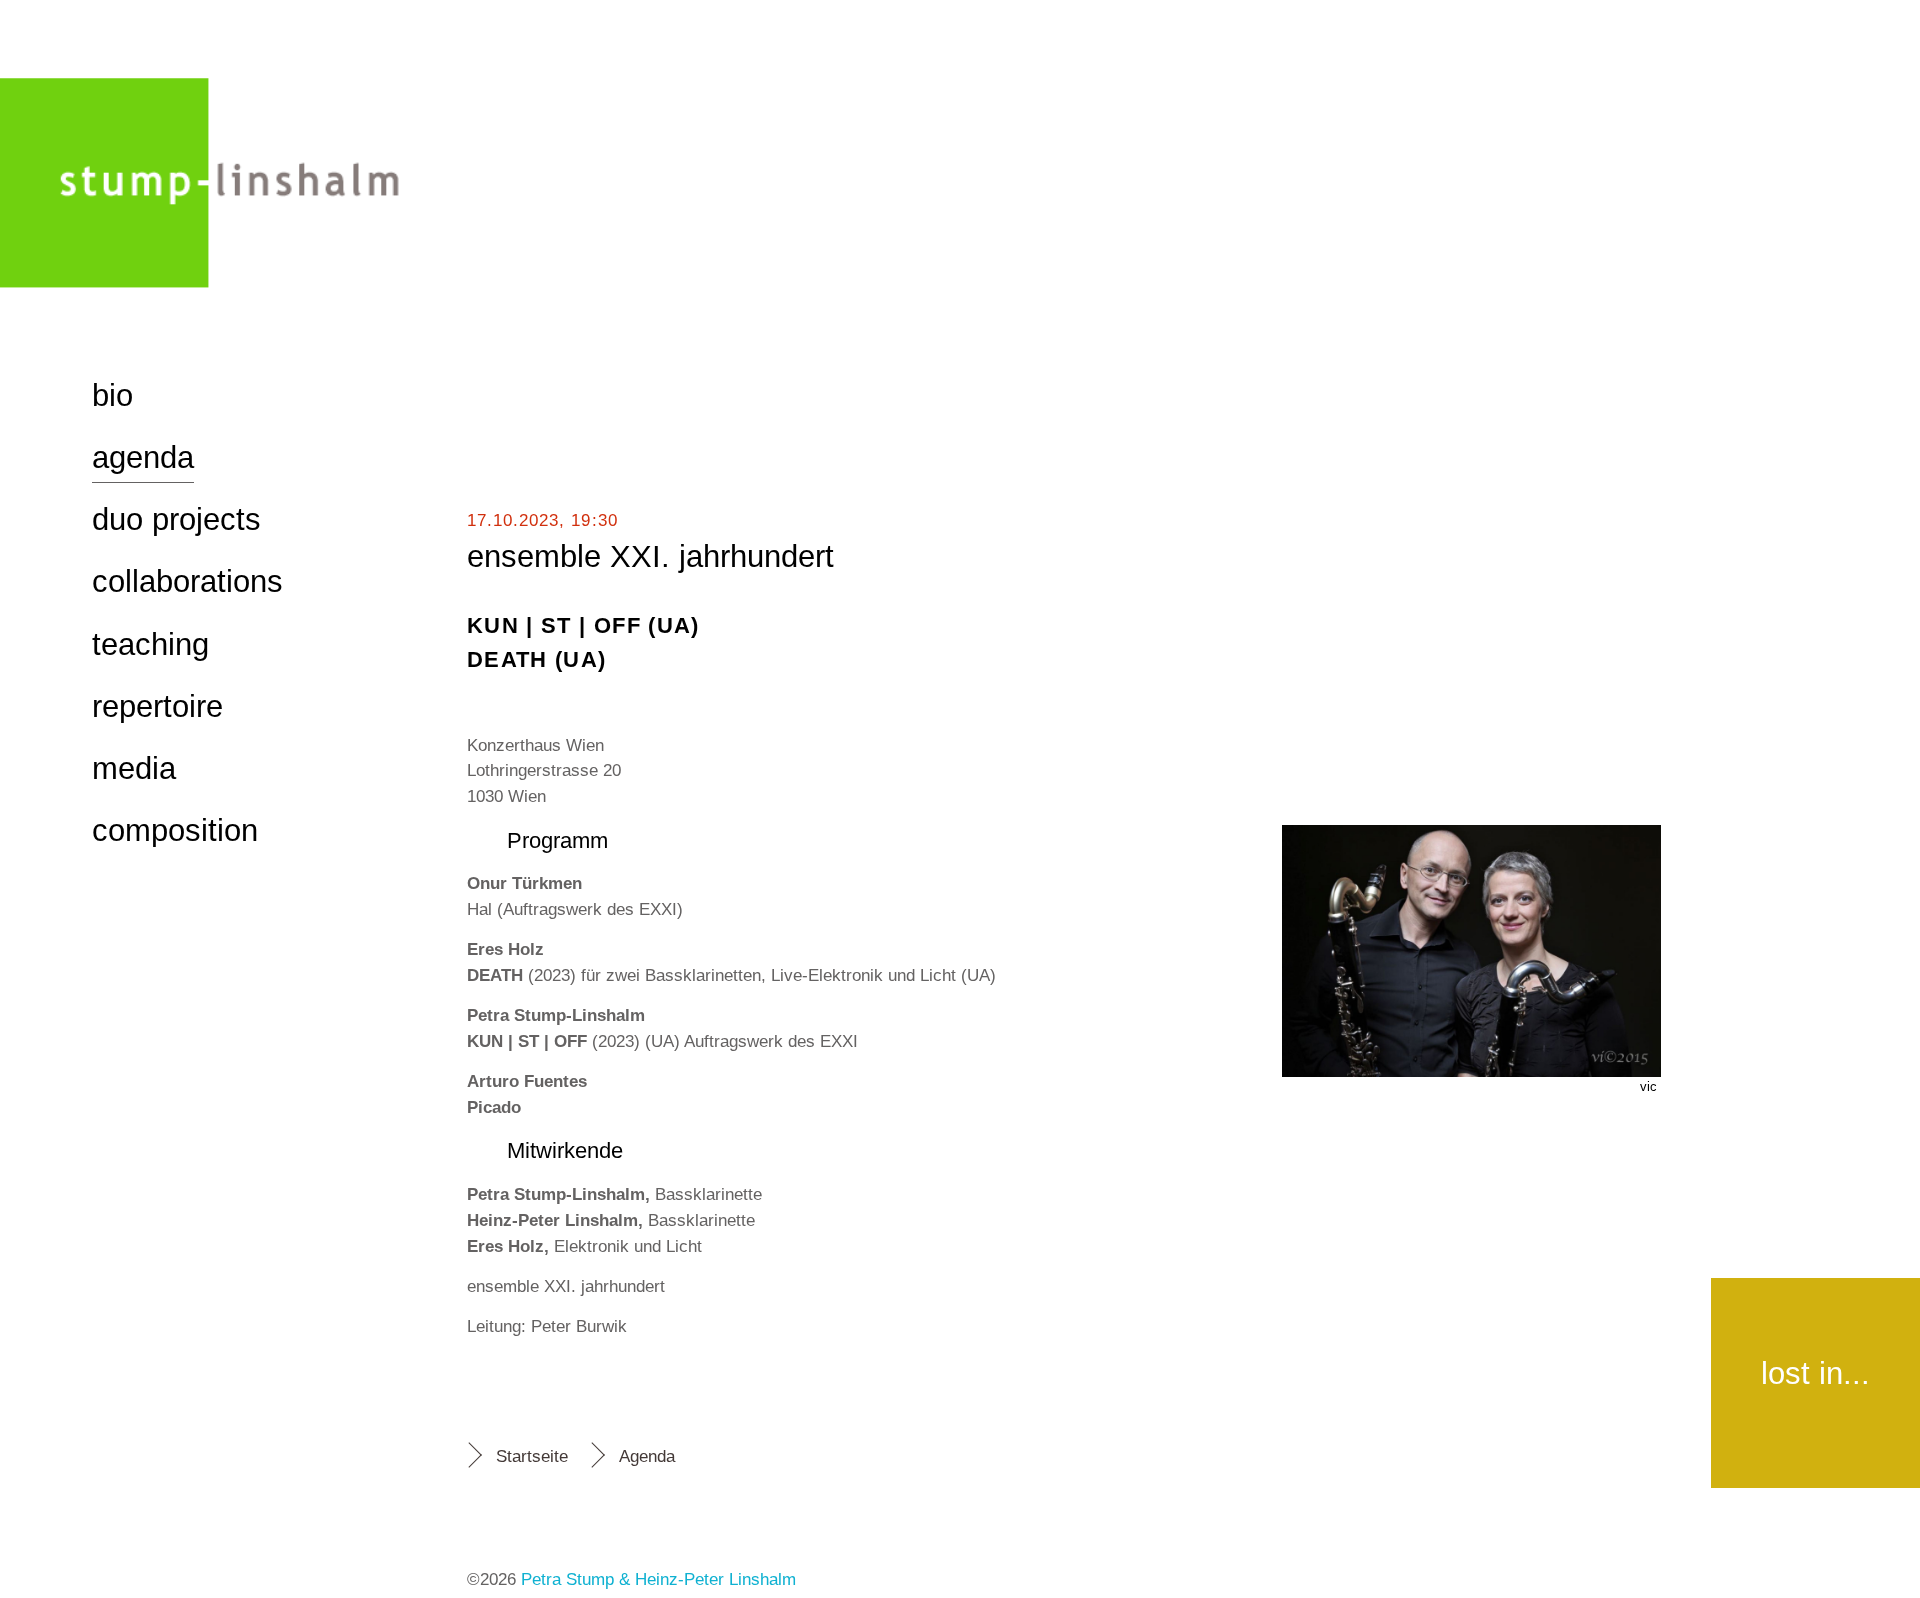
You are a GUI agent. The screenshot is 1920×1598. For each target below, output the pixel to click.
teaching (150, 644)
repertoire (157, 706)
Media (134, 768)
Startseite (532, 1456)
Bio (112, 395)
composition (175, 830)
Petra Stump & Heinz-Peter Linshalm (658, 1579)
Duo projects (176, 519)
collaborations (187, 581)
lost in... (1815, 1373)
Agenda (647, 1456)
